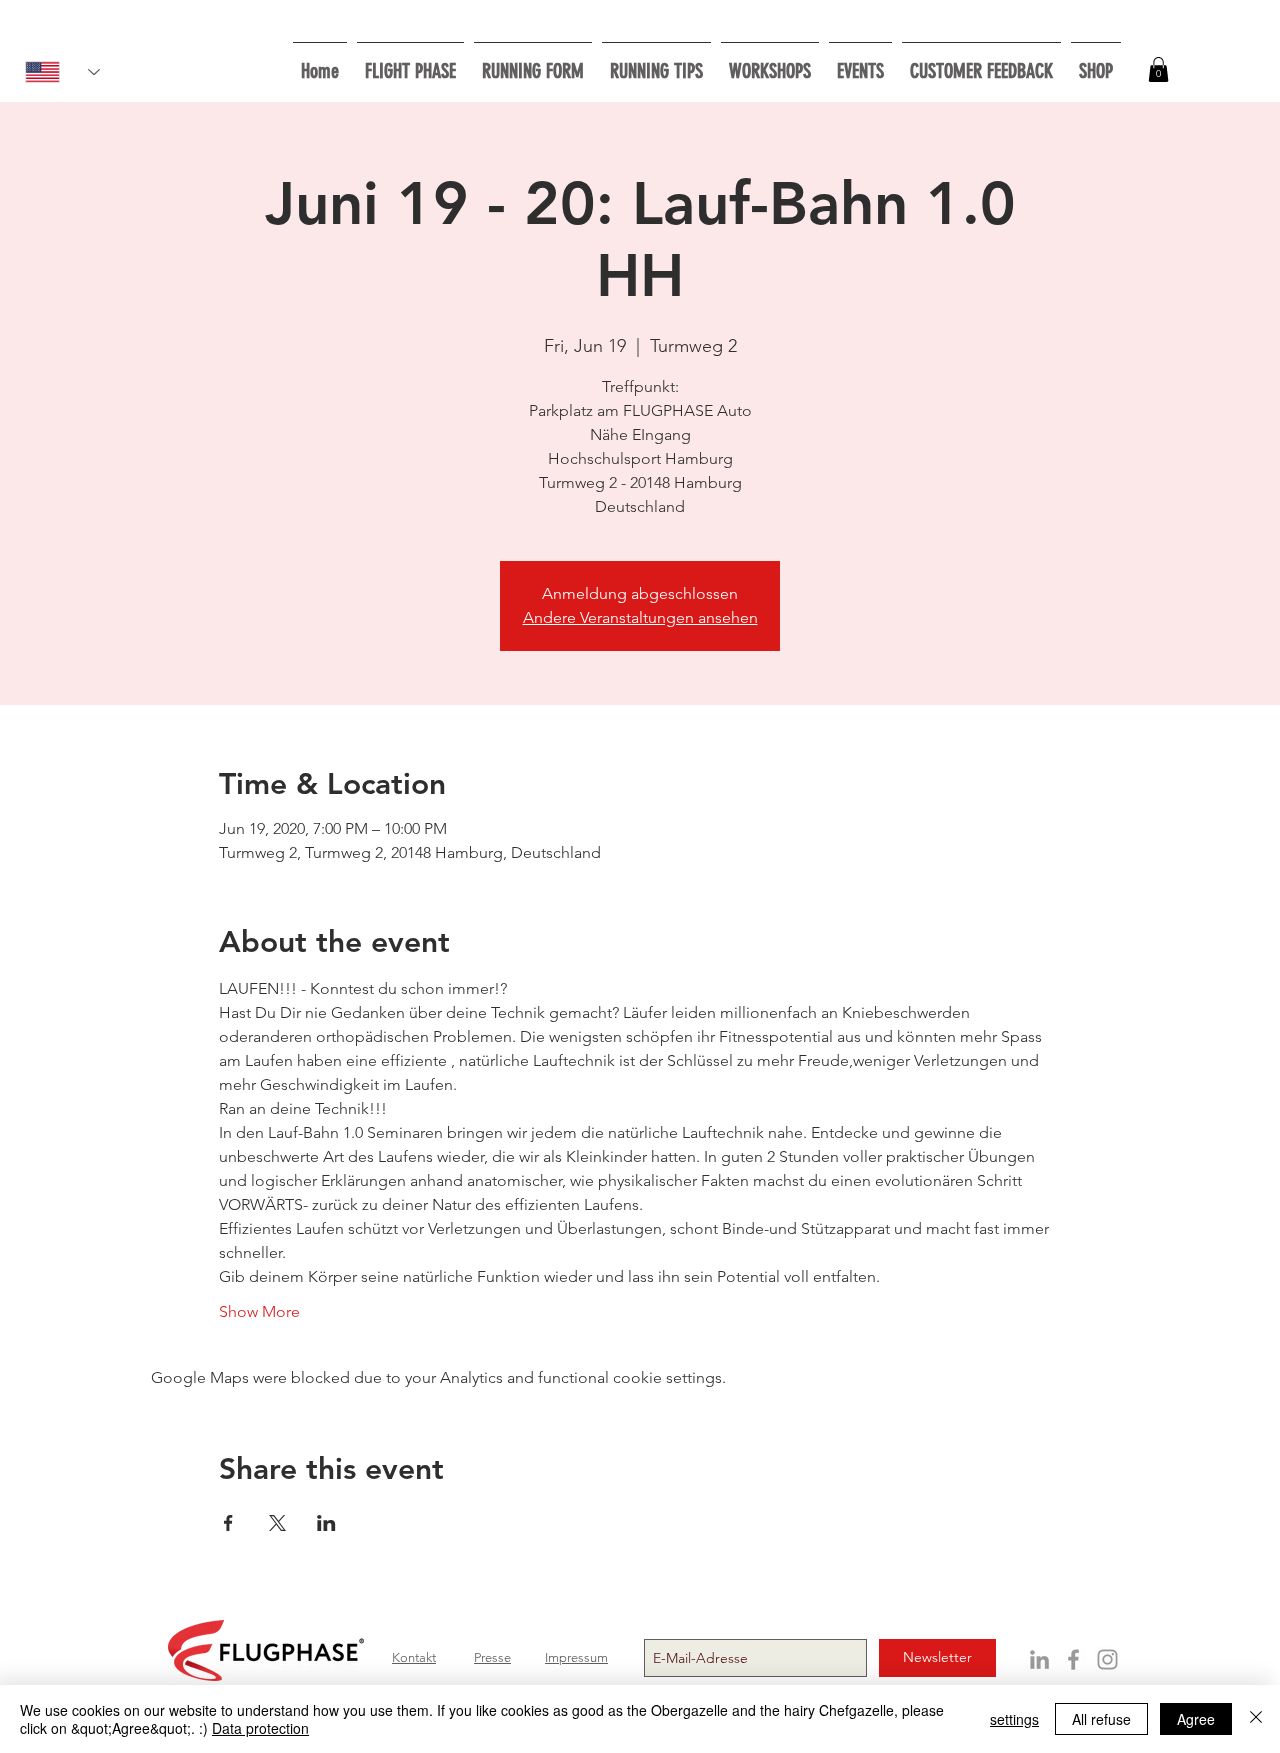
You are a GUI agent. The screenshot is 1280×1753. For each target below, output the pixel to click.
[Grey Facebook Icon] (1073, 1659)
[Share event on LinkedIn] (326, 1523)
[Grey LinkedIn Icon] (1039, 1659)
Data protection (260, 1728)
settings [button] (1014, 1719)
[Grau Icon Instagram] (1107, 1659)
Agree (1196, 1719)
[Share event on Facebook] (228, 1523)
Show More (259, 1311)
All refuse (1101, 1719)
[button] (770, 62)
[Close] (1256, 1719)
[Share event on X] (277, 1523)
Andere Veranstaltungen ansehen (640, 617)
